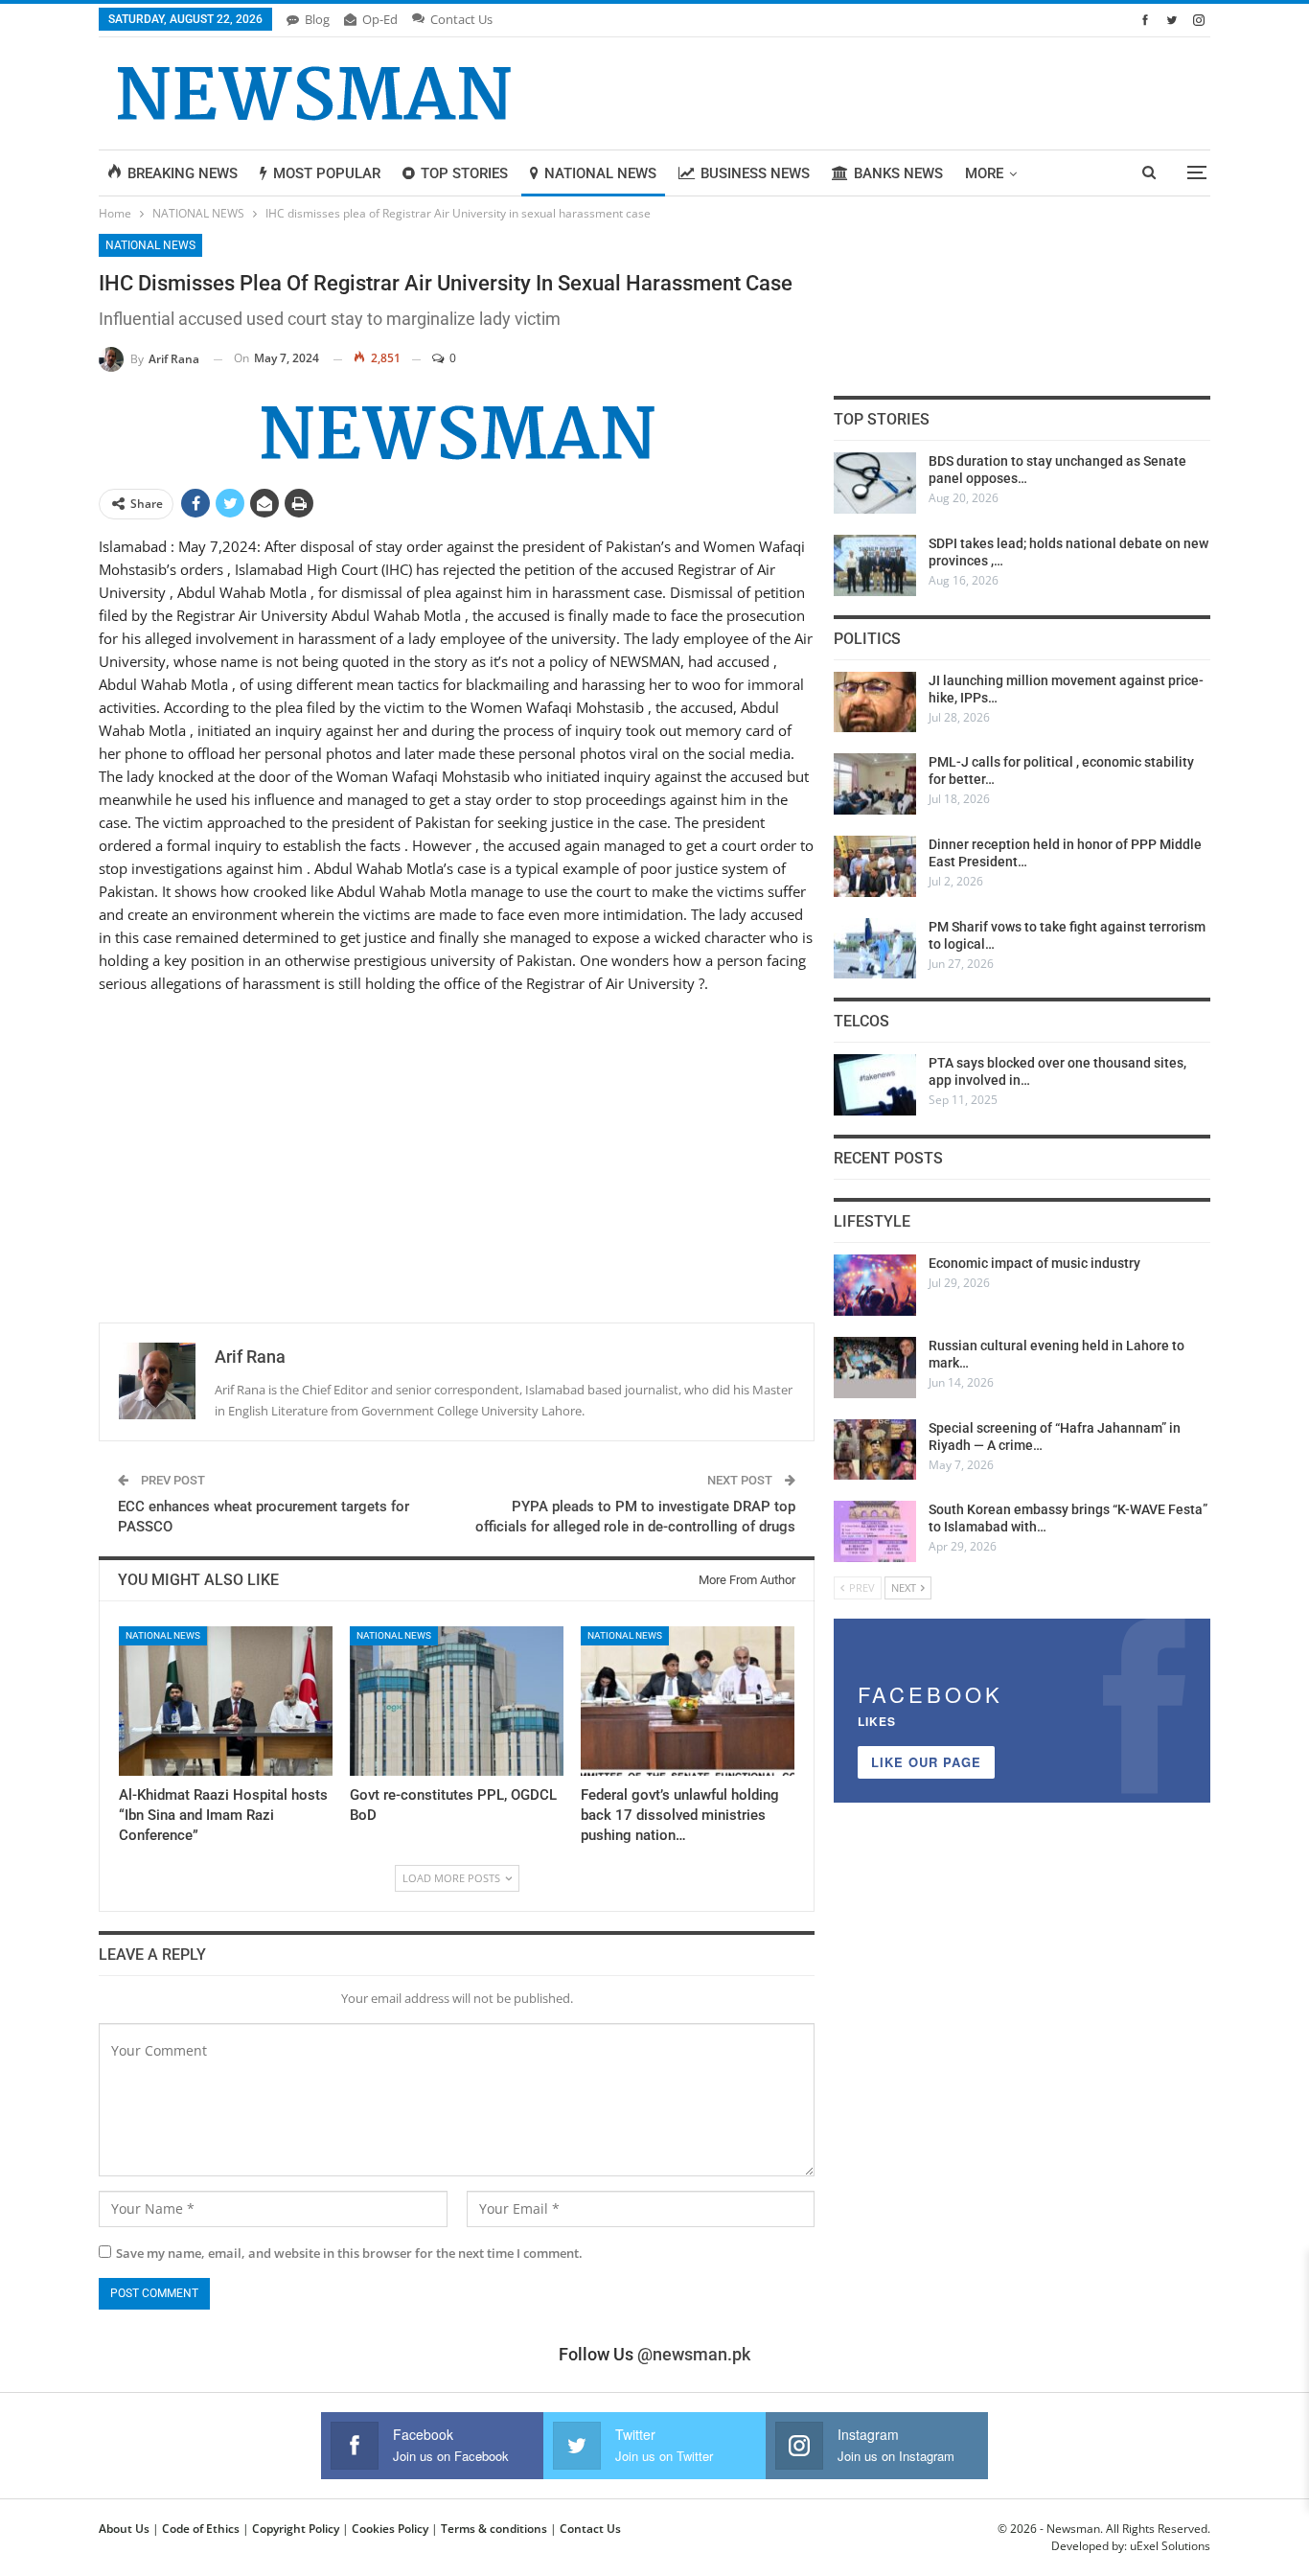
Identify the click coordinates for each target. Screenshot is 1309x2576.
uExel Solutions (1170, 2546)
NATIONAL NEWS (600, 173)
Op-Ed (380, 19)
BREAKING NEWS (183, 173)
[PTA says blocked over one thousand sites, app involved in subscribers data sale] (875, 1085)
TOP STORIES (464, 173)
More (984, 173)
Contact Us (461, 19)
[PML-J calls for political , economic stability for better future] (875, 784)
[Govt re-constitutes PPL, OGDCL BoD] (457, 1701)
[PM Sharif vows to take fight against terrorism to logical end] (875, 949)
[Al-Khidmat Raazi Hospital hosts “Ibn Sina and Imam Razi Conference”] (226, 1701)
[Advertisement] (457, 1148)
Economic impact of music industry (1034, 1263)
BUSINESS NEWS (755, 173)
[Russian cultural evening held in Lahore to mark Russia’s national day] (875, 1368)
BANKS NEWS (898, 173)
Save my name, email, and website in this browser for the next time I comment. (349, 2253)
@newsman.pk (694, 2354)
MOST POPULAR (327, 173)
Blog (317, 19)
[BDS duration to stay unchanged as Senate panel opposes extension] (875, 483)
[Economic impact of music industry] (875, 1285)
